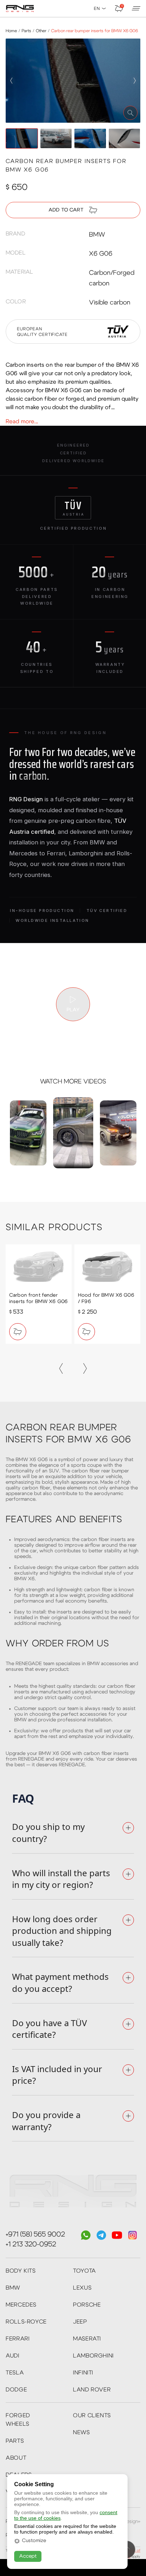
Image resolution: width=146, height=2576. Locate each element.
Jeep (80, 2322)
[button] (11, 81)
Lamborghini (93, 2356)
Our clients (92, 2415)
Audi (13, 2356)
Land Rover (92, 2390)
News (82, 2432)
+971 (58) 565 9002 (35, 2234)
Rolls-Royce (26, 2322)
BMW (13, 2288)
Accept (28, 2556)
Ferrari (18, 2339)
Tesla (15, 2373)
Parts (15, 2441)
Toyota (85, 2271)
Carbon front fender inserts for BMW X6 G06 (38, 1298)
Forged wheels (18, 2420)
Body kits (21, 2271)
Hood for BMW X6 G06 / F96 (106, 1298)
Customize (34, 2541)
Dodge (16, 2390)
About (16, 2458)
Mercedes (21, 2305)
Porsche (87, 2305)
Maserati (87, 2339)
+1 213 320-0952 (31, 2244)
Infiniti (83, 2373)
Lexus (82, 2288)
